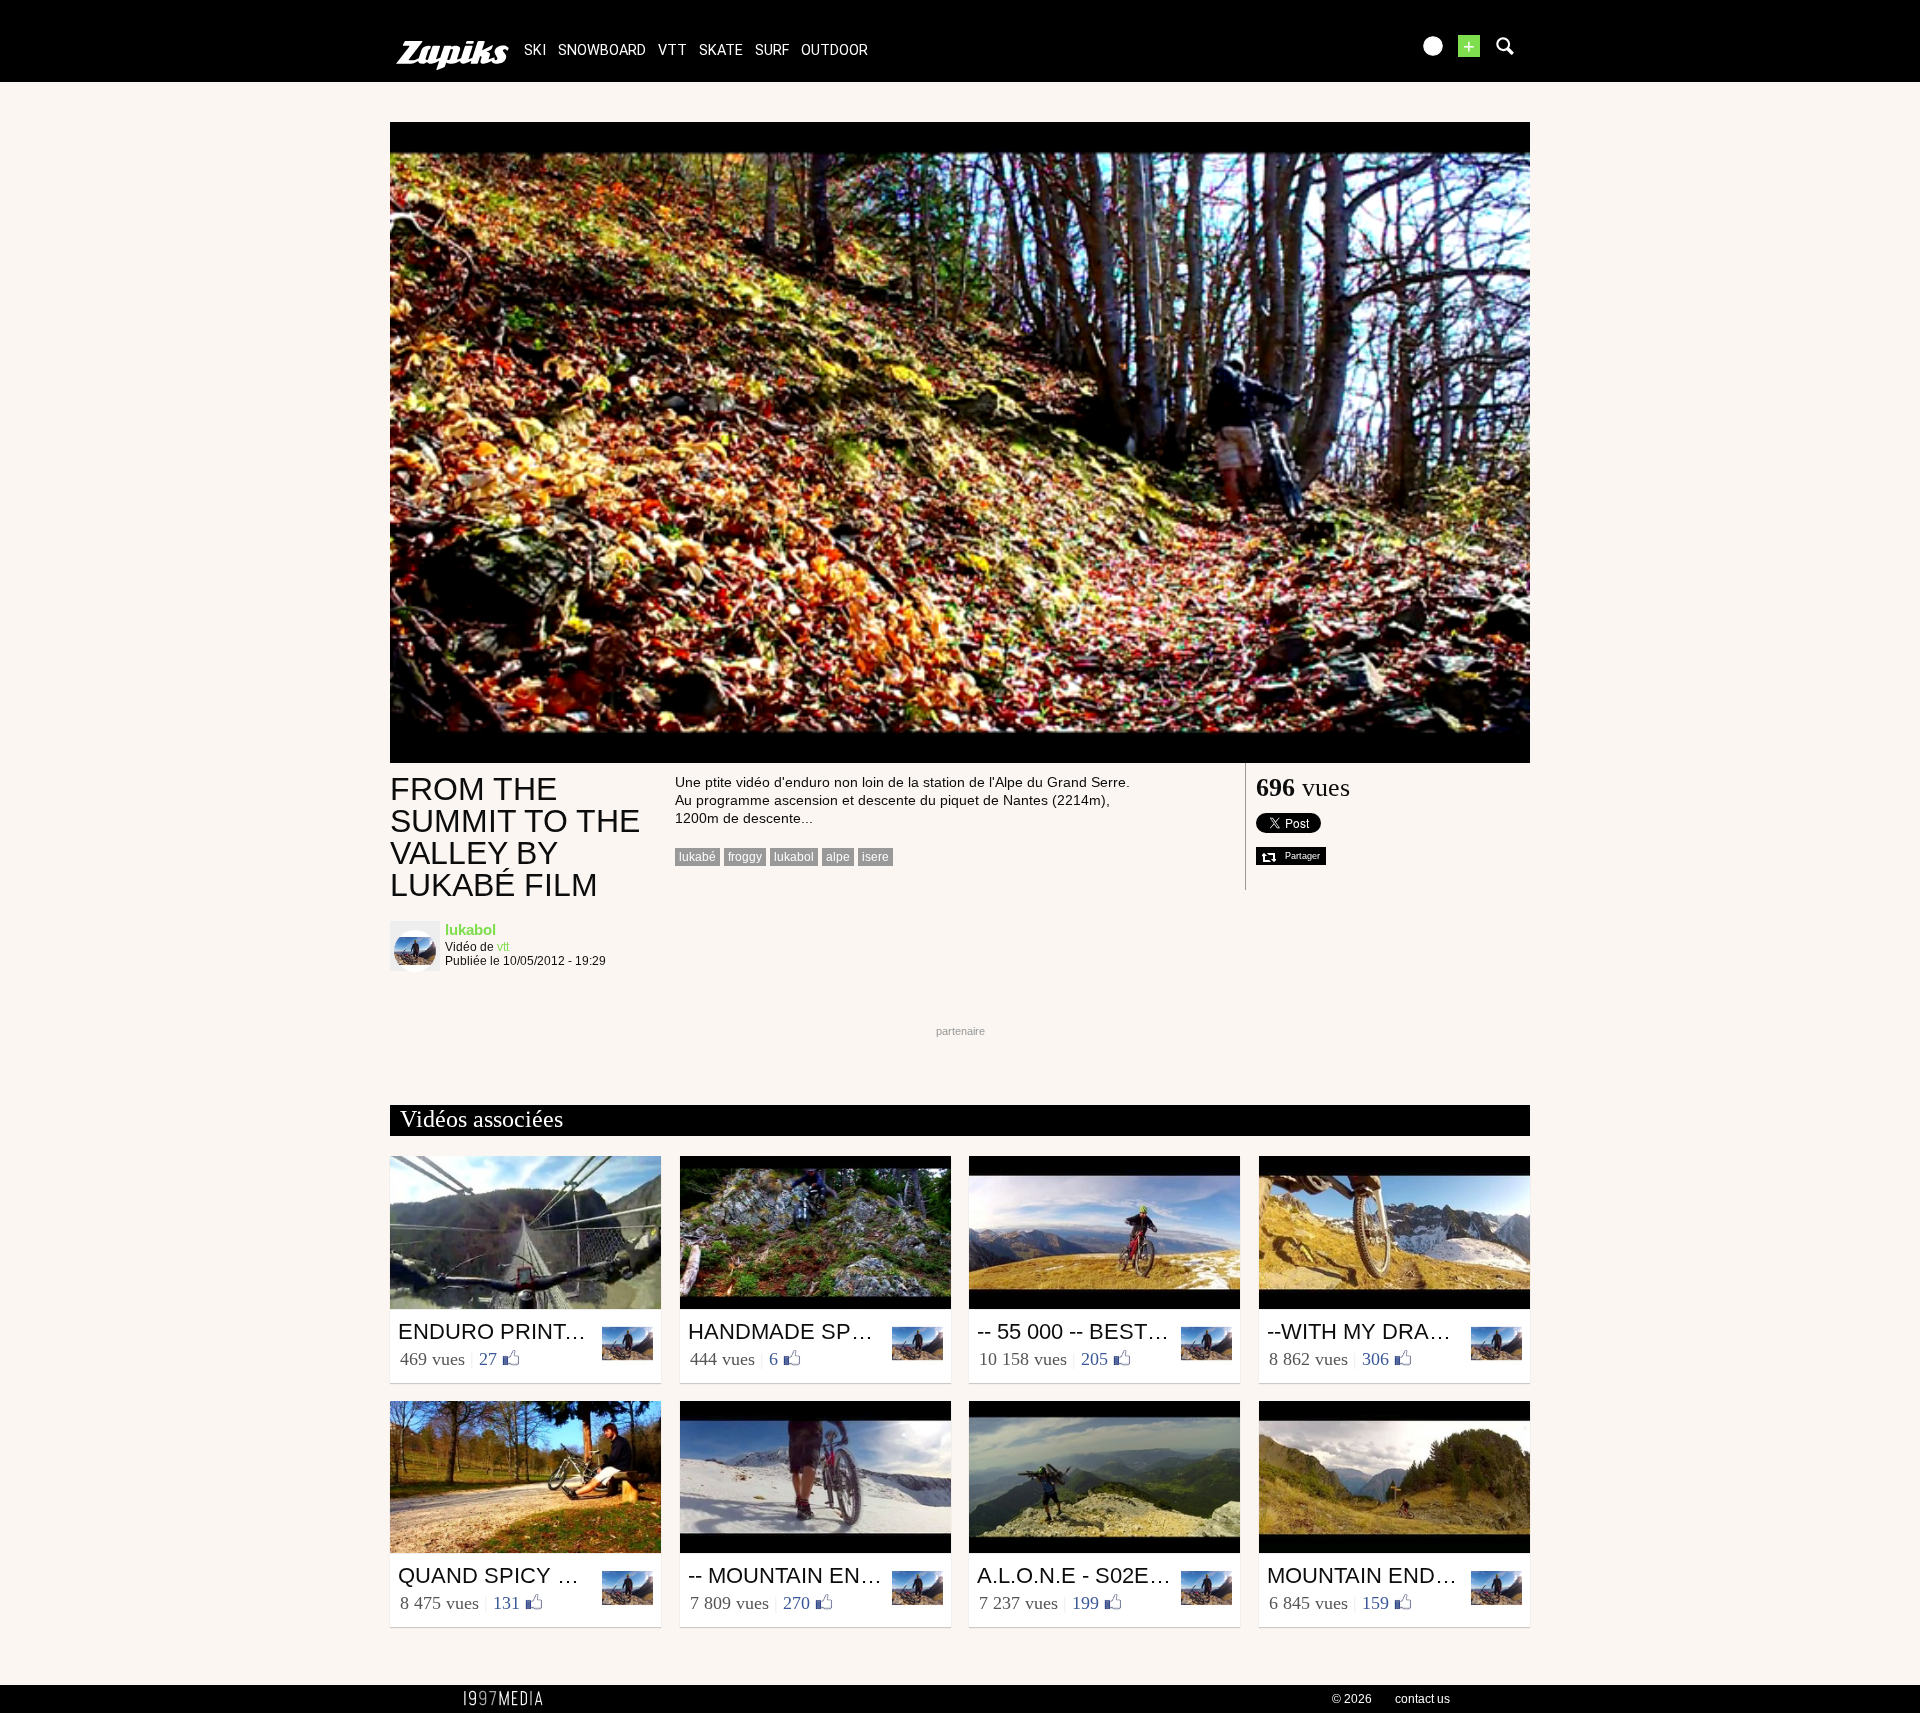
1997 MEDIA (509, 1699)
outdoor (834, 50)
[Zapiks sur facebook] (1352, 52)
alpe (838, 857)
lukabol (794, 857)
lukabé (697, 857)
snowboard (602, 50)
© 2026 (1352, 1699)
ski (535, 50)
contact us (1422, 1699)
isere (875, 857)
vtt (672, 50)
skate (721, 50)
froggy (745, 857)
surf (772, 50)
